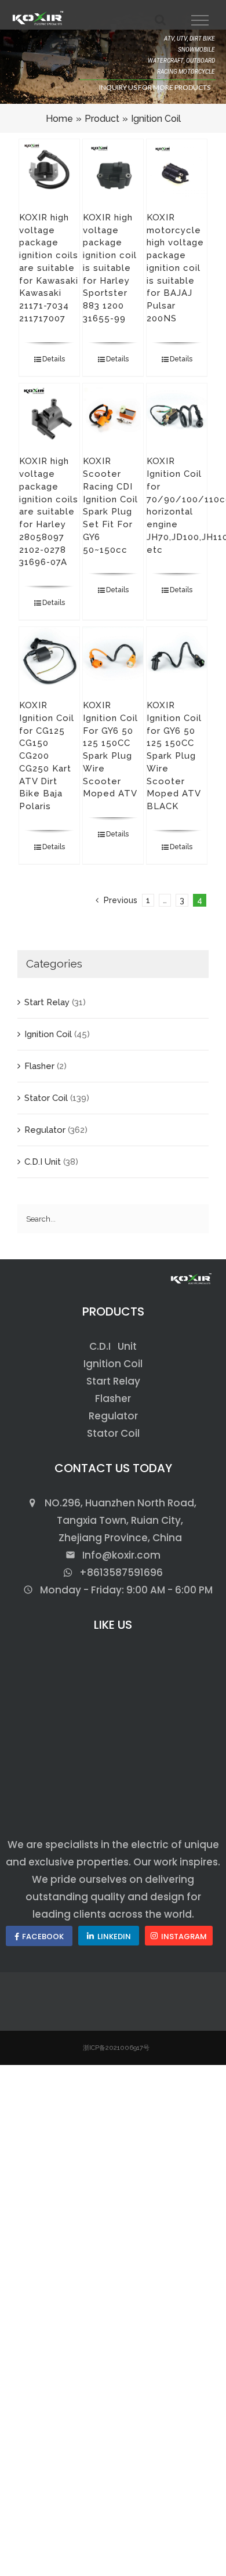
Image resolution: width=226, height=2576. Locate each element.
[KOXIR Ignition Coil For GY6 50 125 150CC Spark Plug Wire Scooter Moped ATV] (113, 657)
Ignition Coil (48, 1034)
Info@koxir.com (113, 1555)
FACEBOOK (43, 1936)
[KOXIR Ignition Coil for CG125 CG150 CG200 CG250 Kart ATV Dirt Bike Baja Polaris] (50, 657)
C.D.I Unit (43, 1162)
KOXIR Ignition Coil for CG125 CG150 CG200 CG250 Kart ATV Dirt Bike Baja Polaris (47, 756)
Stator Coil (46, 1098)
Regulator (45, 1130)
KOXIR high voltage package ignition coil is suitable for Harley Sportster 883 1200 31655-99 (110, 268)
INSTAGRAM (184, 1936)
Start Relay (47, 1002)
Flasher (39, 1066)
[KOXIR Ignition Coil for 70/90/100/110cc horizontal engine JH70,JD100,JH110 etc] (177, 414)
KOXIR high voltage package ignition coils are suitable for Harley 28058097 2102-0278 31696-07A (49, 512)
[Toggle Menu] (200, 20)
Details (54, 359)
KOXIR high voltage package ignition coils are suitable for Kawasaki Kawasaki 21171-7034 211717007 (49, 268)
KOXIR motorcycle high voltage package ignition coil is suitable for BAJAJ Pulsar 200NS (175, 268)
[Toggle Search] (160, 20)
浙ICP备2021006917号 (116, 2048)
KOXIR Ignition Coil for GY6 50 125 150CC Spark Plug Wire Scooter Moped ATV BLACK (174, 756)
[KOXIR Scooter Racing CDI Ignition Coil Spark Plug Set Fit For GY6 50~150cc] (113, 414)
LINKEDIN (114, 1936)
